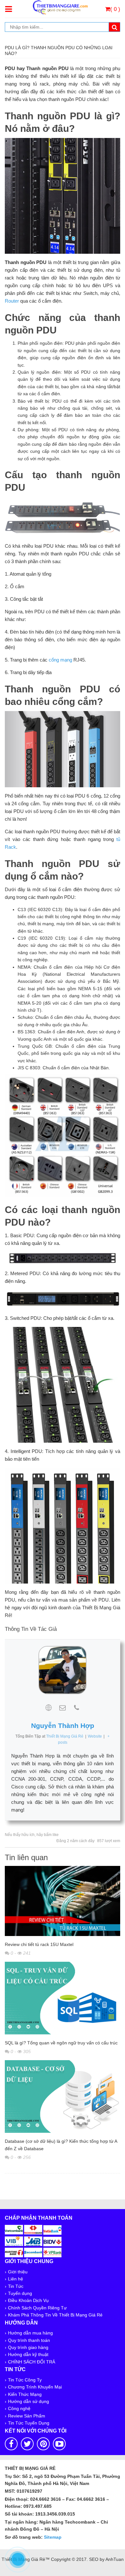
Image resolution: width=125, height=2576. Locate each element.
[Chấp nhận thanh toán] (33, 2241)
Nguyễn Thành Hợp (63, 1726)
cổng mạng (60, 660)
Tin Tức (16, 2286)
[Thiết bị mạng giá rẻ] (60, 7)
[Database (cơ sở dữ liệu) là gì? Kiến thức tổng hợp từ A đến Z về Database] (63, 2098)
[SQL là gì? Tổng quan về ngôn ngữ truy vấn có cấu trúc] (63, 1999)
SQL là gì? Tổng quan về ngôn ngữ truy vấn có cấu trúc (61, 2043)
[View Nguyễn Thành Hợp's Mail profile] (63, 1708)
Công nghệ (19, 2408)
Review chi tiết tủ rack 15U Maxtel (39, 1944)
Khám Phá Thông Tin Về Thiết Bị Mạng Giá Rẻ (55, 2315)
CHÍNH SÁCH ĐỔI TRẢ (32, 2362)
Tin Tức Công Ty (25, 2380)
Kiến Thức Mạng (25, 2394)
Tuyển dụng (20, 2293)
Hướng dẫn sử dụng (29, 2401)
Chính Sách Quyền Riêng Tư (37, 2308)
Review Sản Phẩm (27, 2416)
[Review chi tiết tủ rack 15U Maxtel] (63, 1902)
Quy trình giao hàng (28, 2347)
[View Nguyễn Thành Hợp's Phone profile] (77, 1708)
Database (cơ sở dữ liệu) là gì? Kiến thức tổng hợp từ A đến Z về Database (61, 2145)
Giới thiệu (18, 2272)
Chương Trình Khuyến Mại (35, 2387)
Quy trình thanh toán (29, 2340)
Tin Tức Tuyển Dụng (29, 2423)
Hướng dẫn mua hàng (30, 2333)
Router (12, 301)
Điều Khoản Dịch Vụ (28, 2300)
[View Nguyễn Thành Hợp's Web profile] (48, 1708)
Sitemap (53, 2537)
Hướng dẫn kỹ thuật (28, 2354)
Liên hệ (16, 2279)
